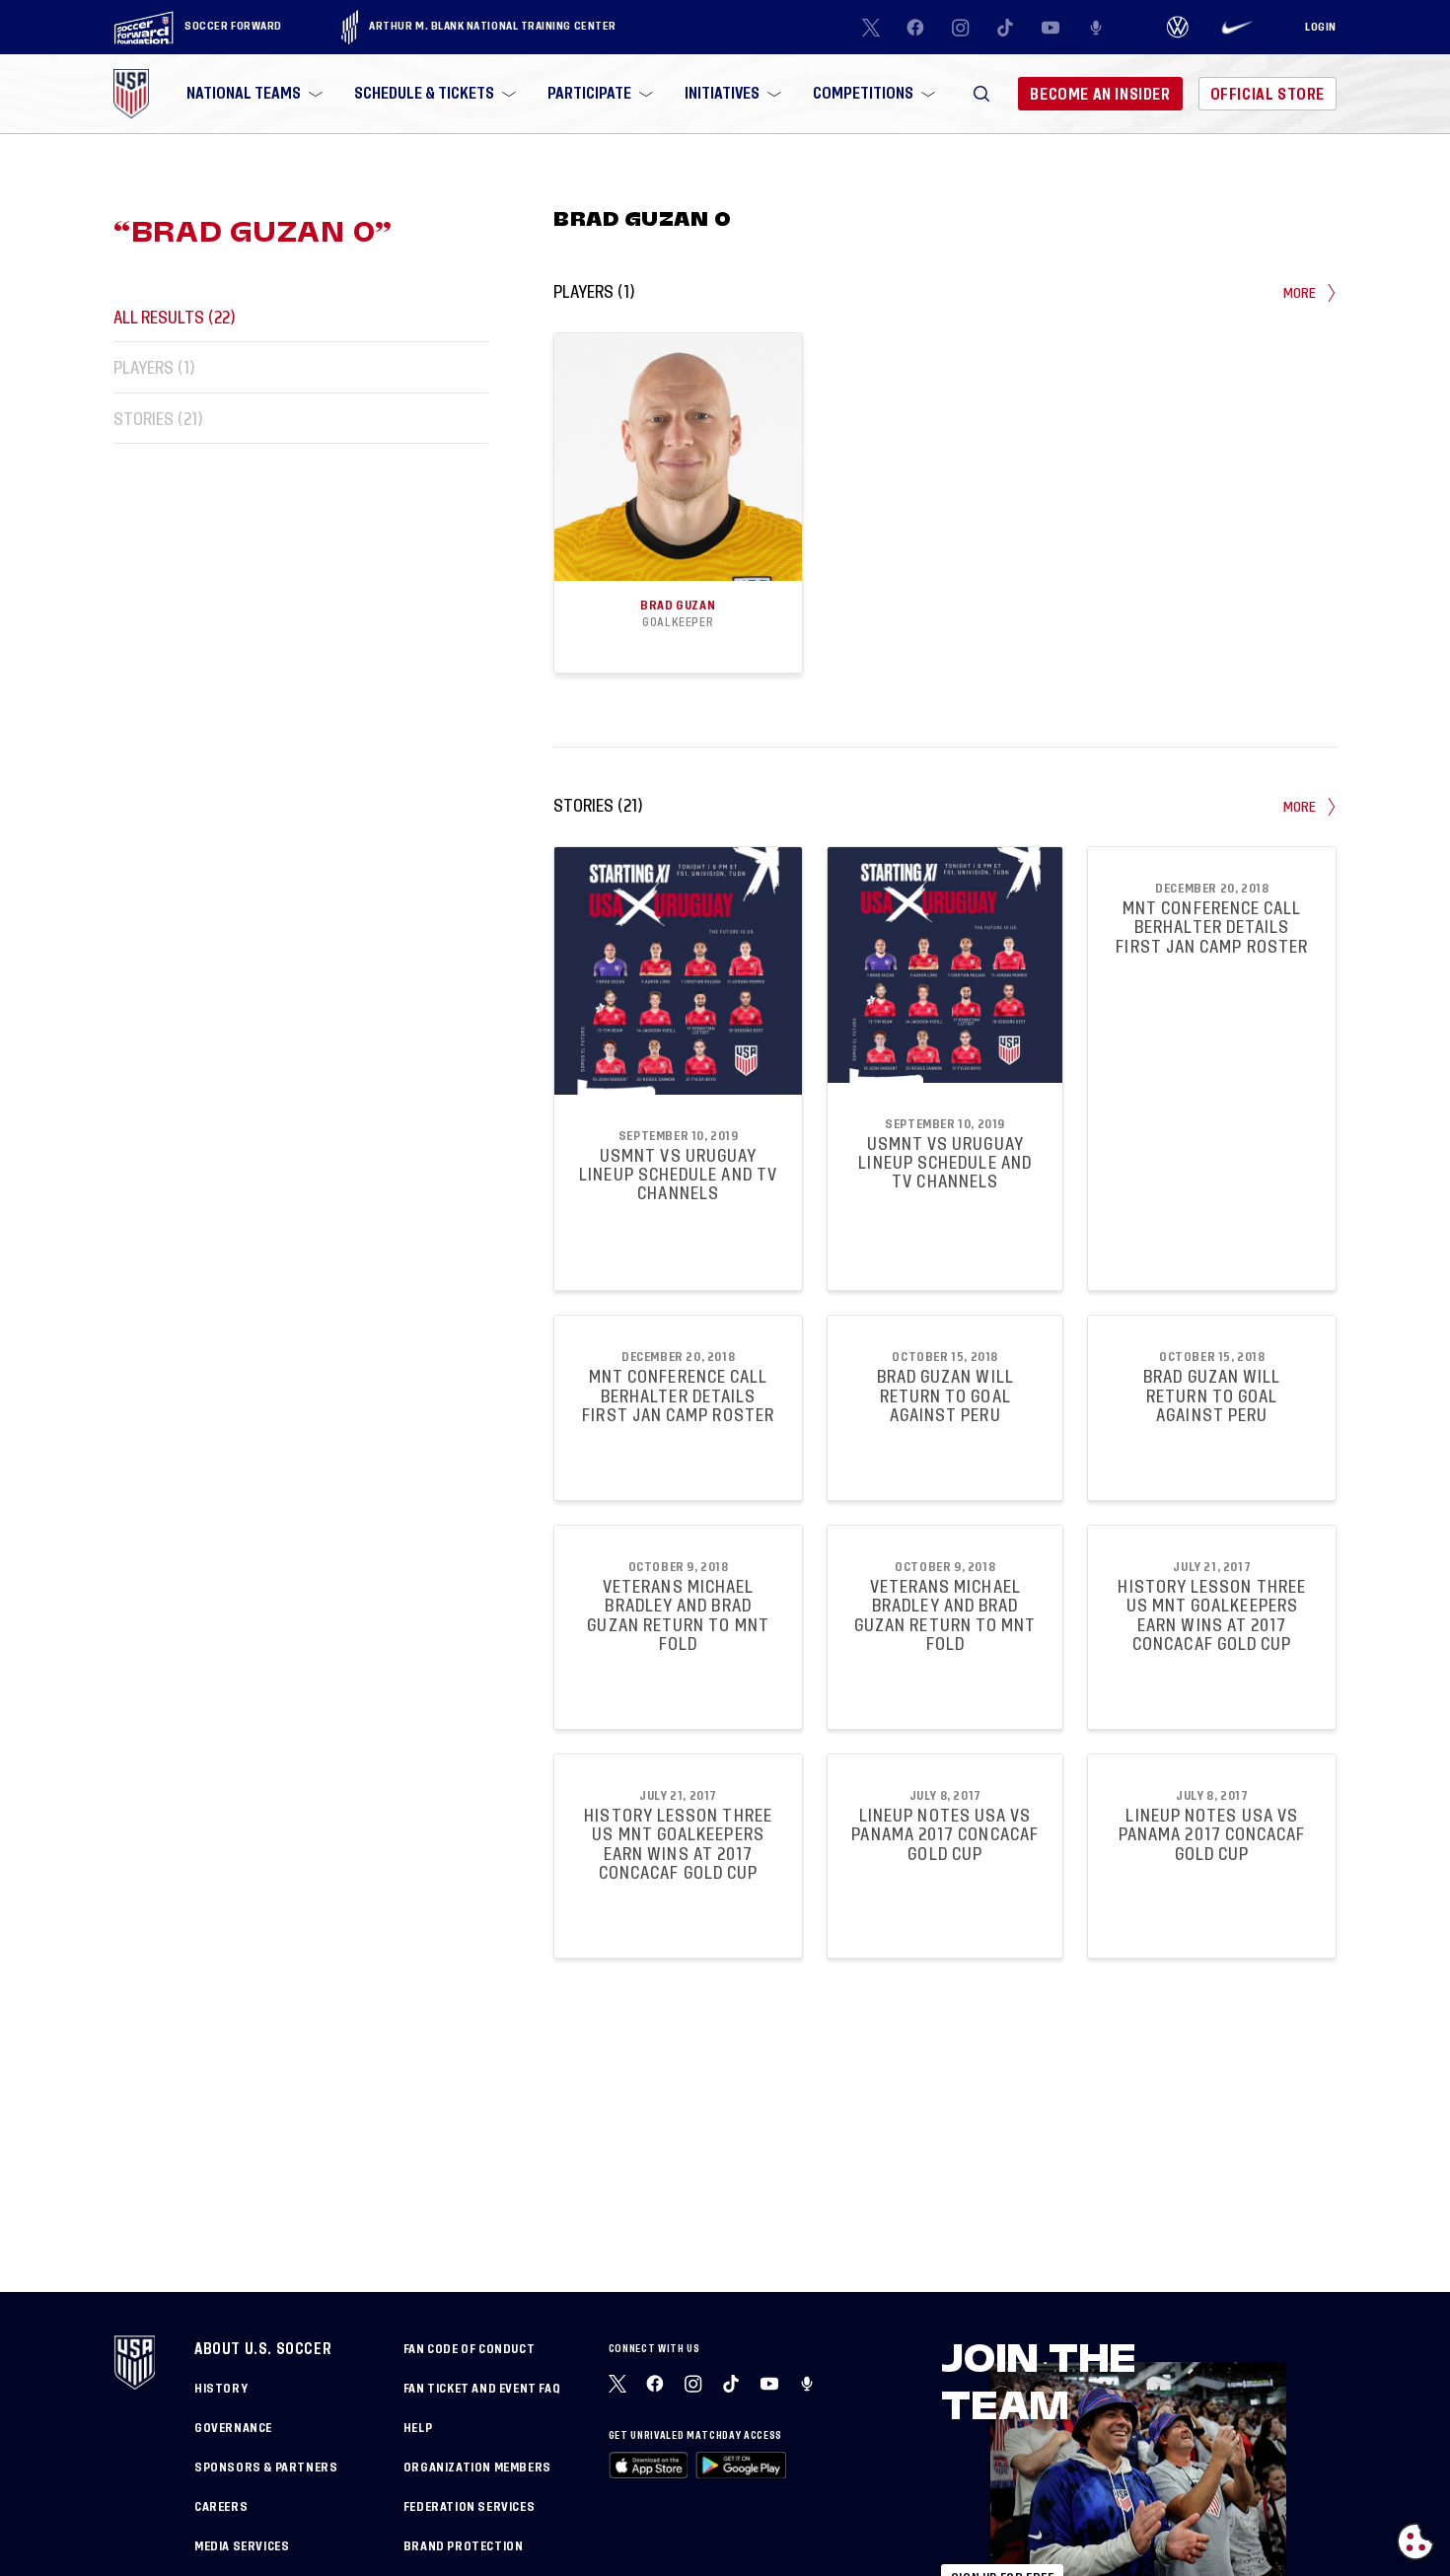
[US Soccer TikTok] (1006, 28)
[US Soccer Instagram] (961, 28)
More (1300, 293)
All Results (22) (175, 317)
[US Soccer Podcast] (809, 2384)
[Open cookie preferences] (1415, 2541)
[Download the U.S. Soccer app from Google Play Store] (741, 2465)
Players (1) (154, 368)
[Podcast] (1096, 28)
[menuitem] (253, 94)
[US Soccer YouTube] (1051, 28)
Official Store (1268, 94)
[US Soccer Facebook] (915, 28)
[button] (981, 94)
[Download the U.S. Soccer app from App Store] (649, 2465)
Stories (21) (158, 419)
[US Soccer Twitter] (871, 28)
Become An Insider (1100, 94)
